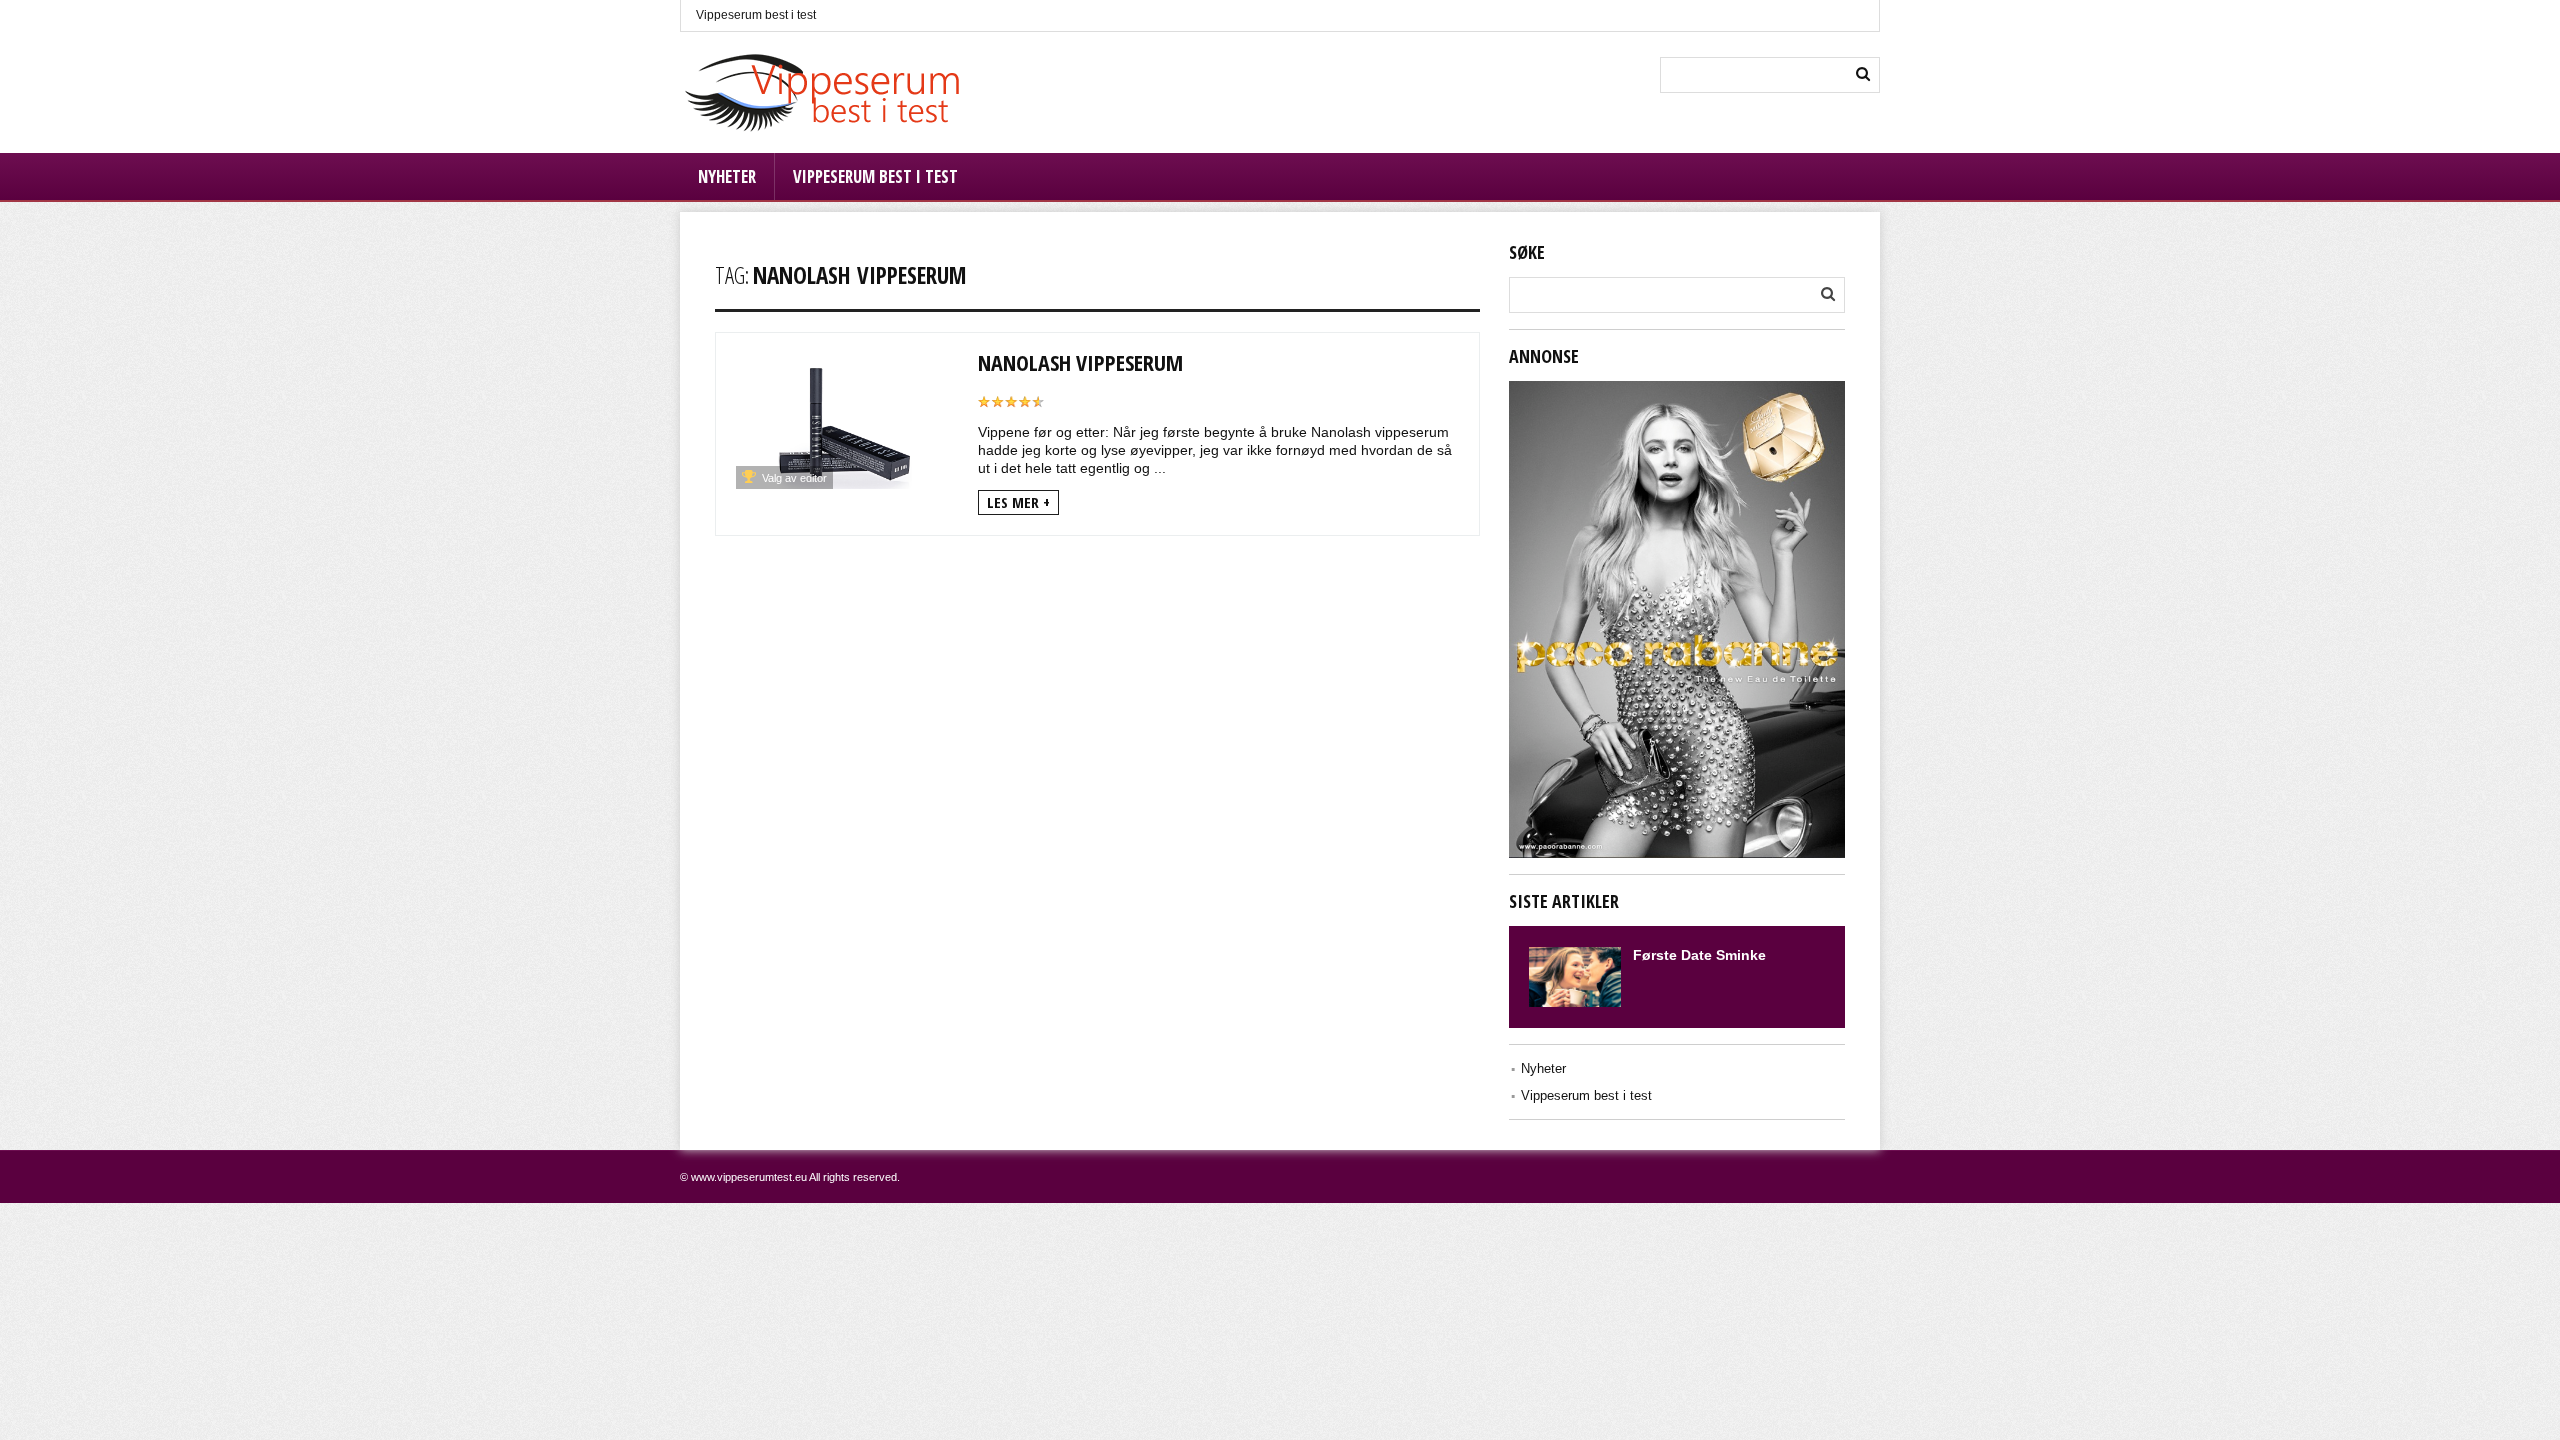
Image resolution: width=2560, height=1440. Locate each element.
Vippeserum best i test (756, 15)
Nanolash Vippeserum (1080, 362)
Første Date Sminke (1699, 955)
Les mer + (1018, 502)
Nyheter (727, 176)
